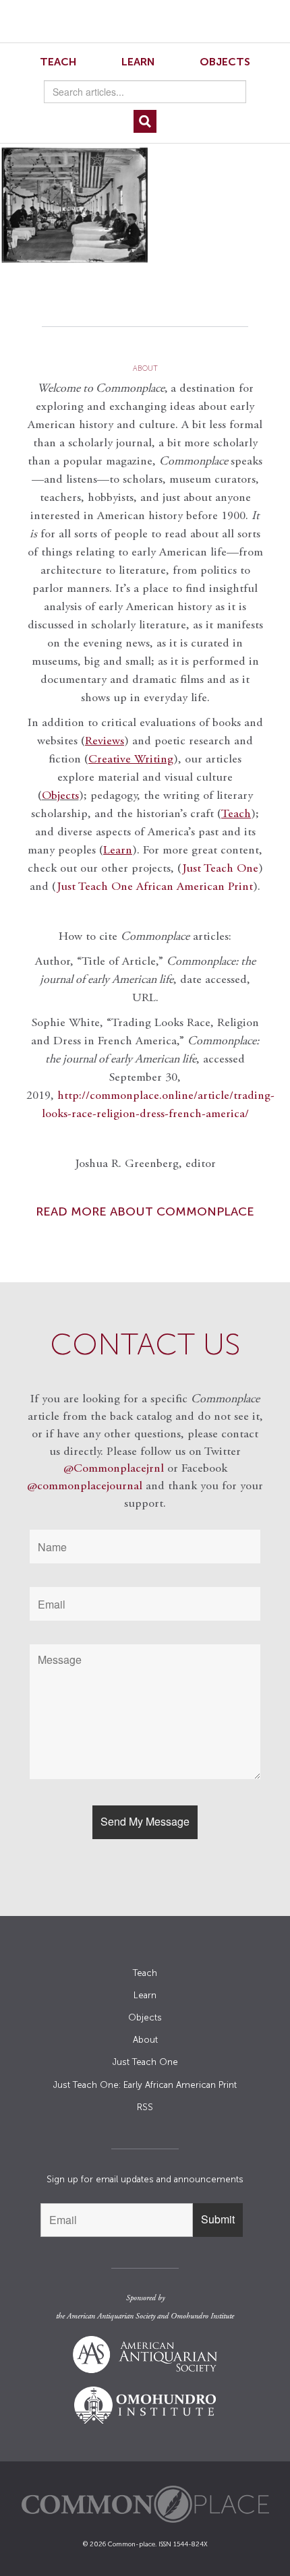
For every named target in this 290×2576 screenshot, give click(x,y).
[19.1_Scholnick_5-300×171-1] (145, 205)
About (145, 2040)
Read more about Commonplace (145, 1211)
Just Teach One (220, 869)
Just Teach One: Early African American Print (145, 2085)
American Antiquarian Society (111, 2316)
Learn (138, 62)
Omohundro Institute (202, 2316)
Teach (58, 62)
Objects (225, 62)
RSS (145, 2107)
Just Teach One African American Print (155, 887)
